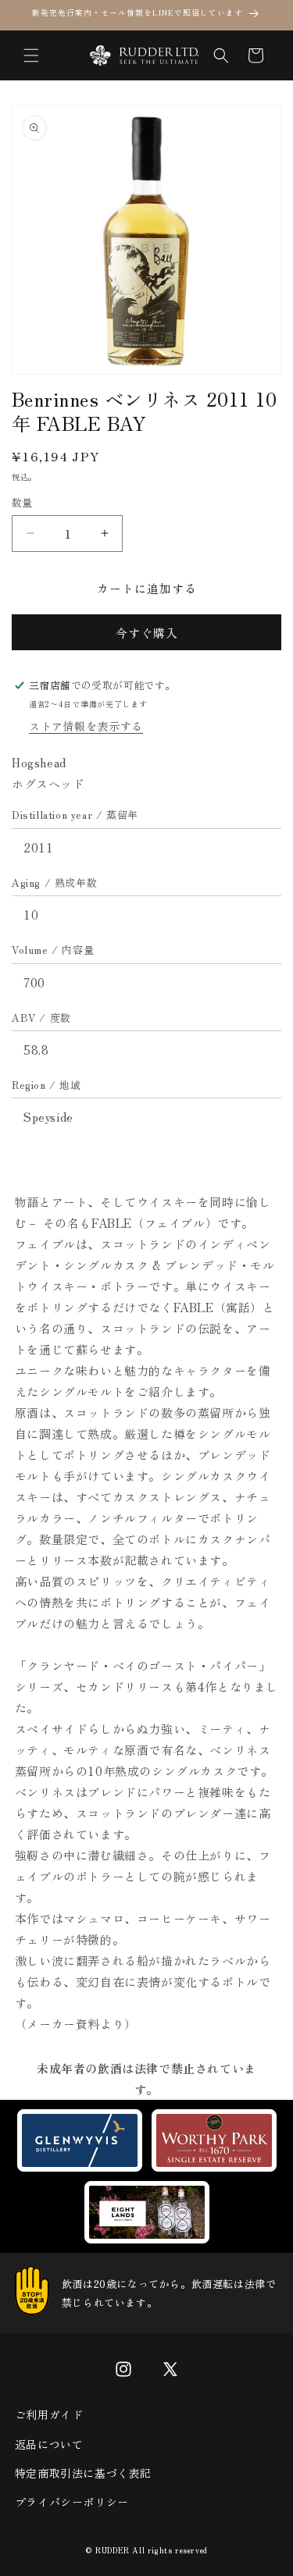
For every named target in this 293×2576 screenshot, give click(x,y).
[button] (31, 55)
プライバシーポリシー (72, 2502)
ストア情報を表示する (86, 726)
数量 (22, 502)
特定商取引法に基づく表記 (83, 2473)
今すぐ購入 (147, 633)
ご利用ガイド (49, 2414)
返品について (49, 2444)
